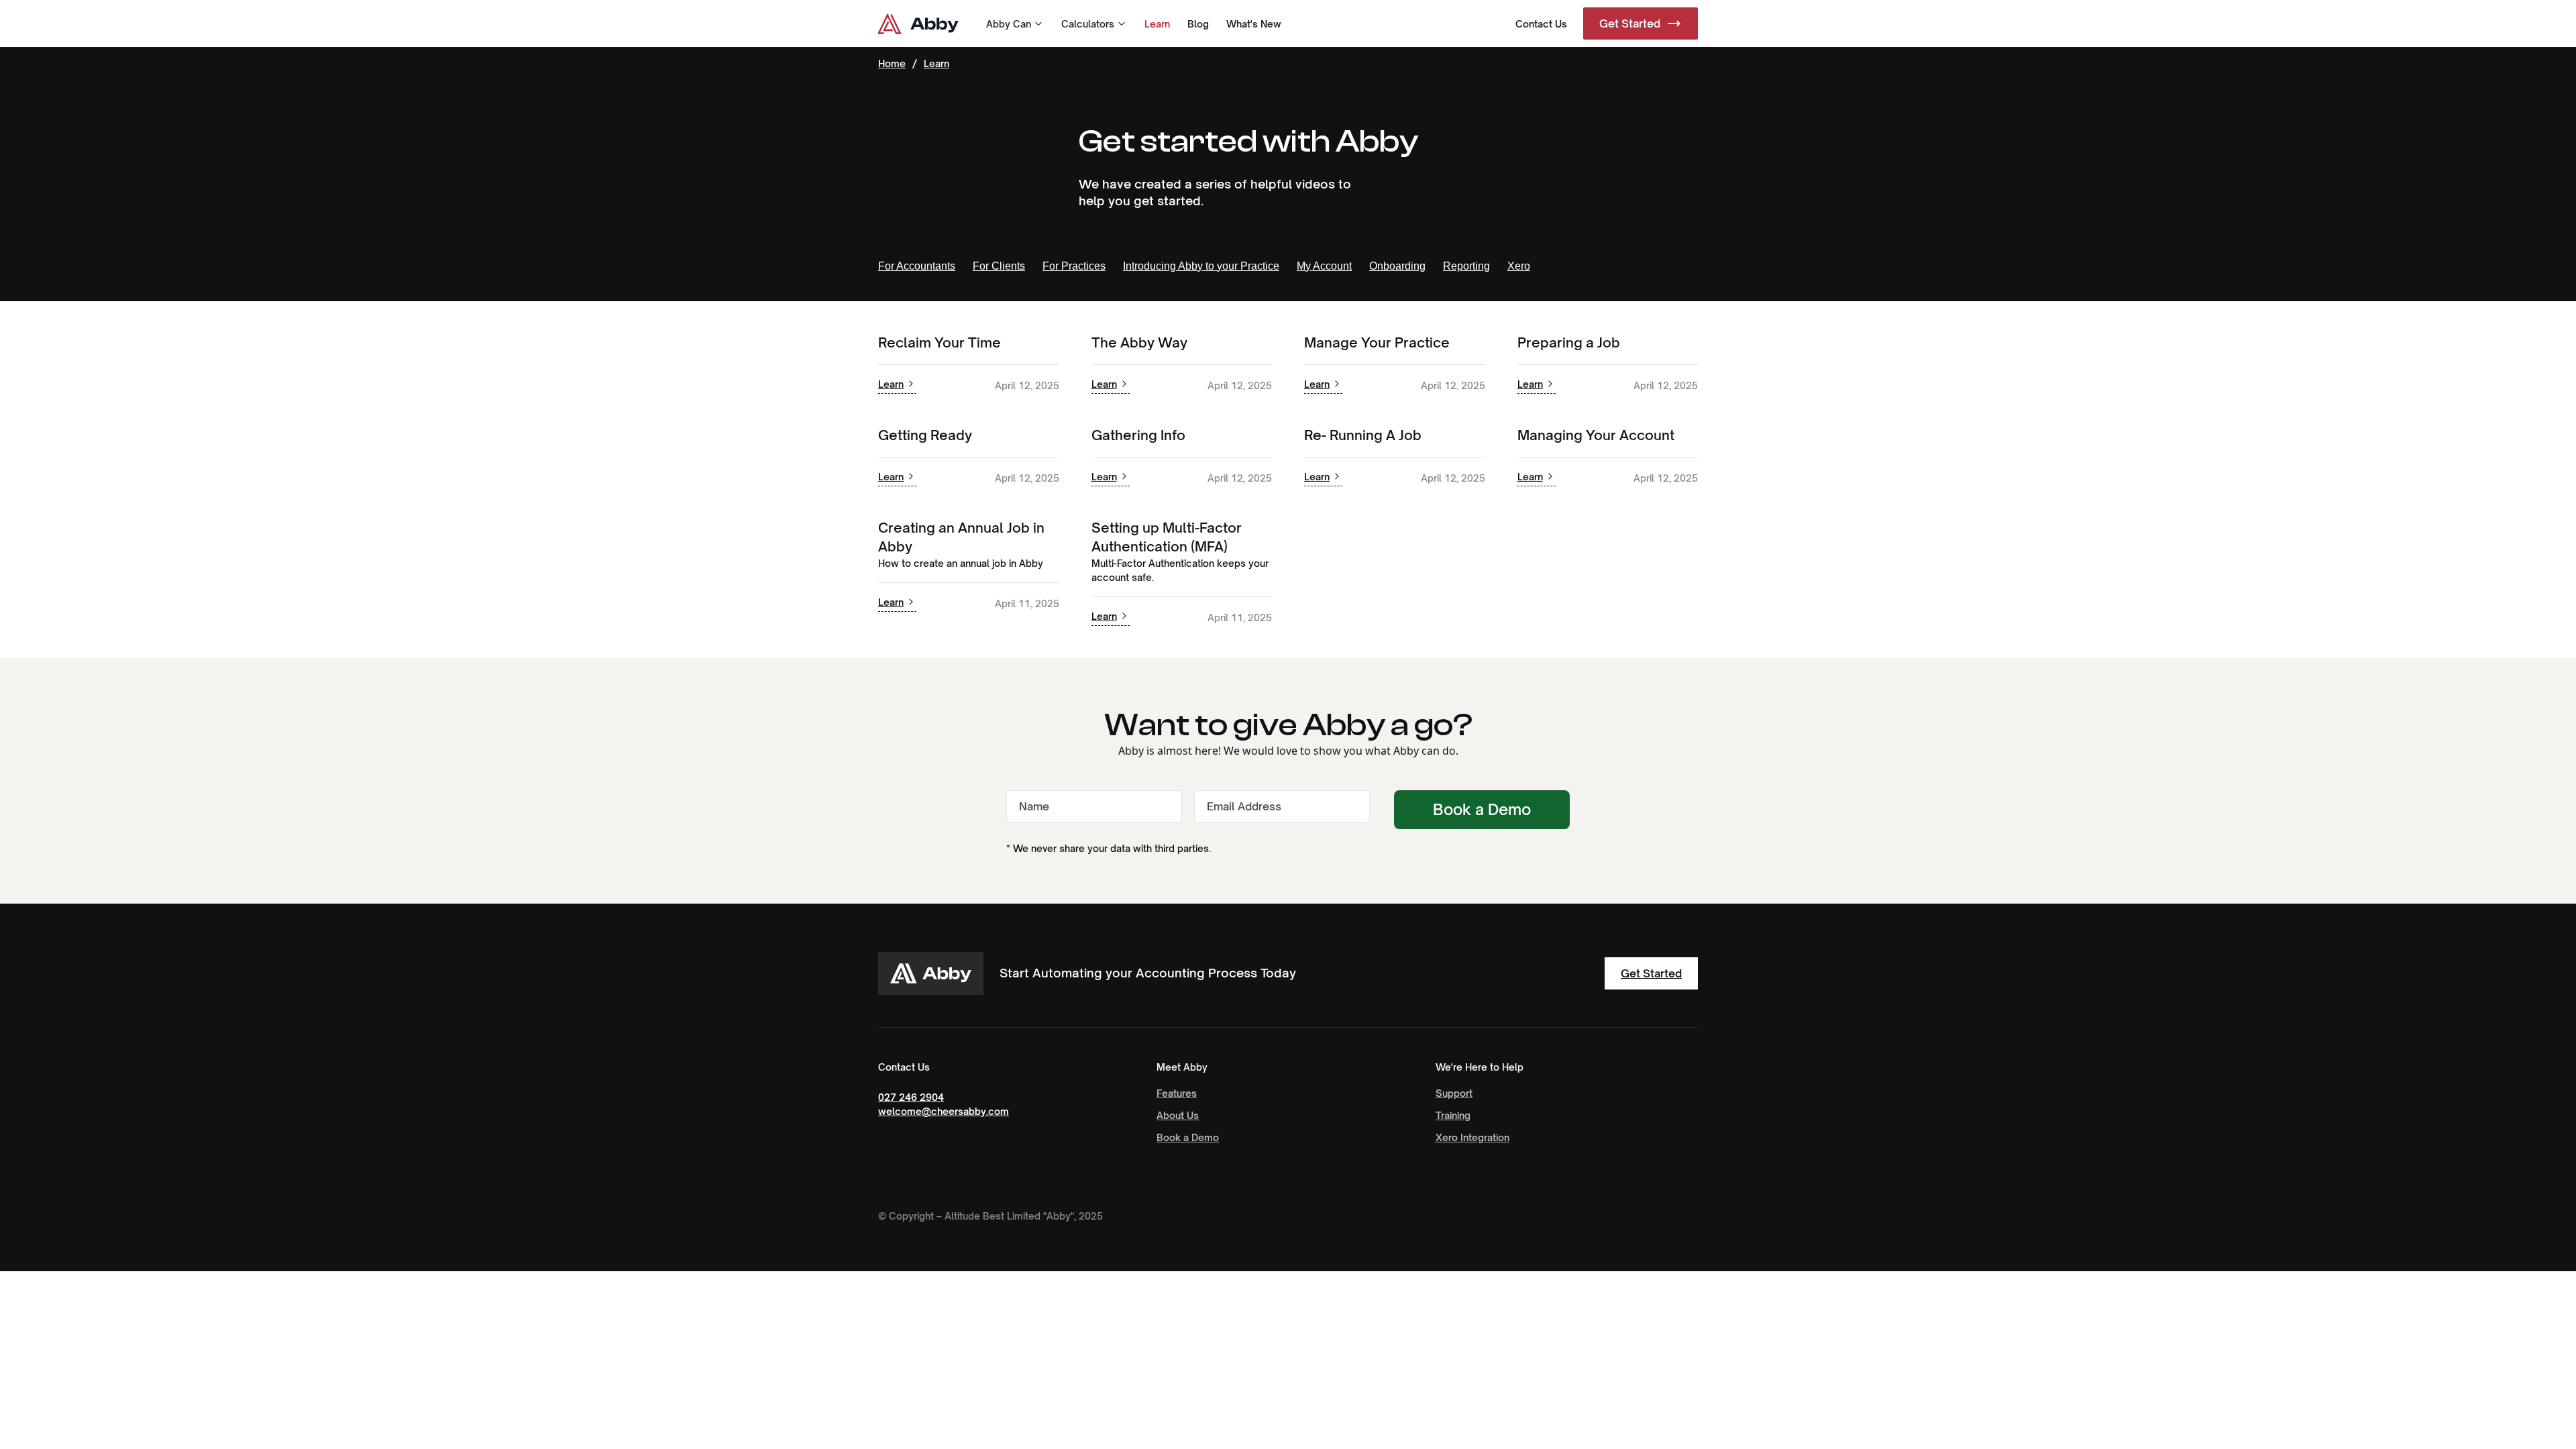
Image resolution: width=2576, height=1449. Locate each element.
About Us (1178, 1115)
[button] (1015, 24)
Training (1453, 1115)
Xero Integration (1472, 1137)
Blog (1198, 24)
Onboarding (1397, 266)
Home (892, 63)
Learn (1157, 24)
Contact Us (1541, 24)
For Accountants (917, 266)
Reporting (1466, 266)
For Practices (1074, 266)
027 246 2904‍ (911, 1097)
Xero (1519, 266)
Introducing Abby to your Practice (1201, 266)
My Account (1324, 266)
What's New (1254, 24)
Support (1454, 1093)
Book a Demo (1188, 1137)
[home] (920, 23)
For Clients (999, 266)
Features (1177, 1093)
